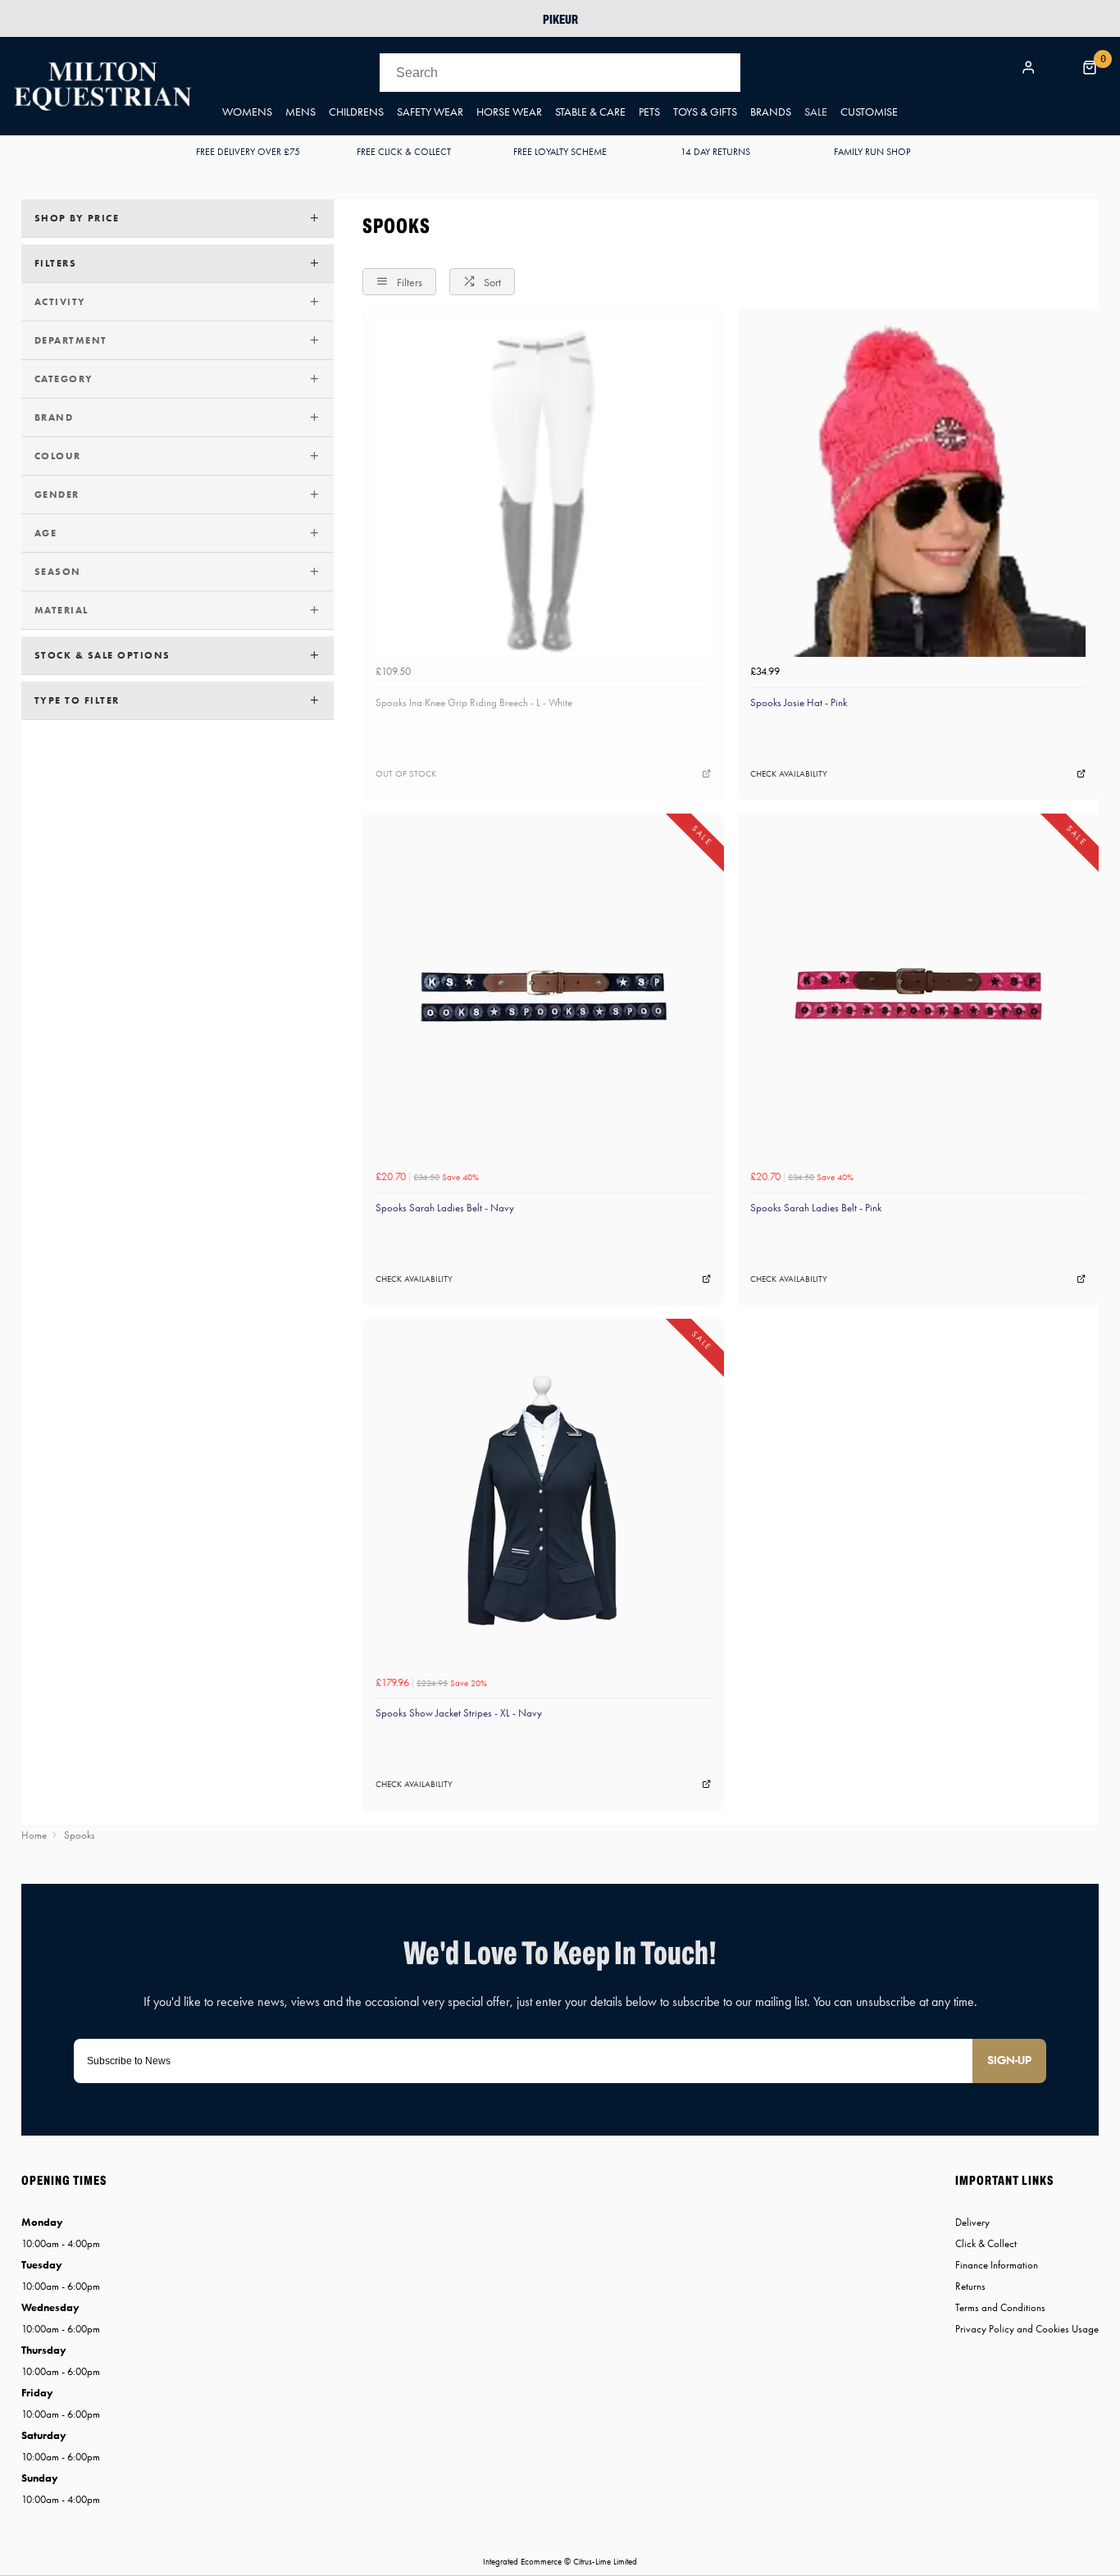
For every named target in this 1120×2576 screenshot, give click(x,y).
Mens (300, 112)
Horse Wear (509, 112)
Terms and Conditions (1000, 2307)
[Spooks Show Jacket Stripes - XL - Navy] (543, 1500)
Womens (247, 112)
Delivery (972, 2222)
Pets (649, 112)
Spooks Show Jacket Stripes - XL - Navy (459, 1713)
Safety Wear (430, 112)
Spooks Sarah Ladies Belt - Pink (816, 1208)
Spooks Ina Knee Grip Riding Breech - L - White (474, 702)
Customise (869, 112)
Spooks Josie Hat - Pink (799, 702)
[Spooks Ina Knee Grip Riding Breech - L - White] (543, 489)
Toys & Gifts (705, 112)
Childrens (356, 112)
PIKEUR (560, 19)
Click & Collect (986, 2243)
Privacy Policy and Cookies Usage (1027, 2329)
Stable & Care (590, 112)
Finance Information (997, 2265)
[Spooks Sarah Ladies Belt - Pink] (918, 994)
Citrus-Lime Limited (605, 2562)
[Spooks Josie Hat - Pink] (918, 489)
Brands (771, 112)
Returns (970, 2286)
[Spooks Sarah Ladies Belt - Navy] (543, 994)
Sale (816, 112)
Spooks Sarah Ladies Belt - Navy (445, 1208)
